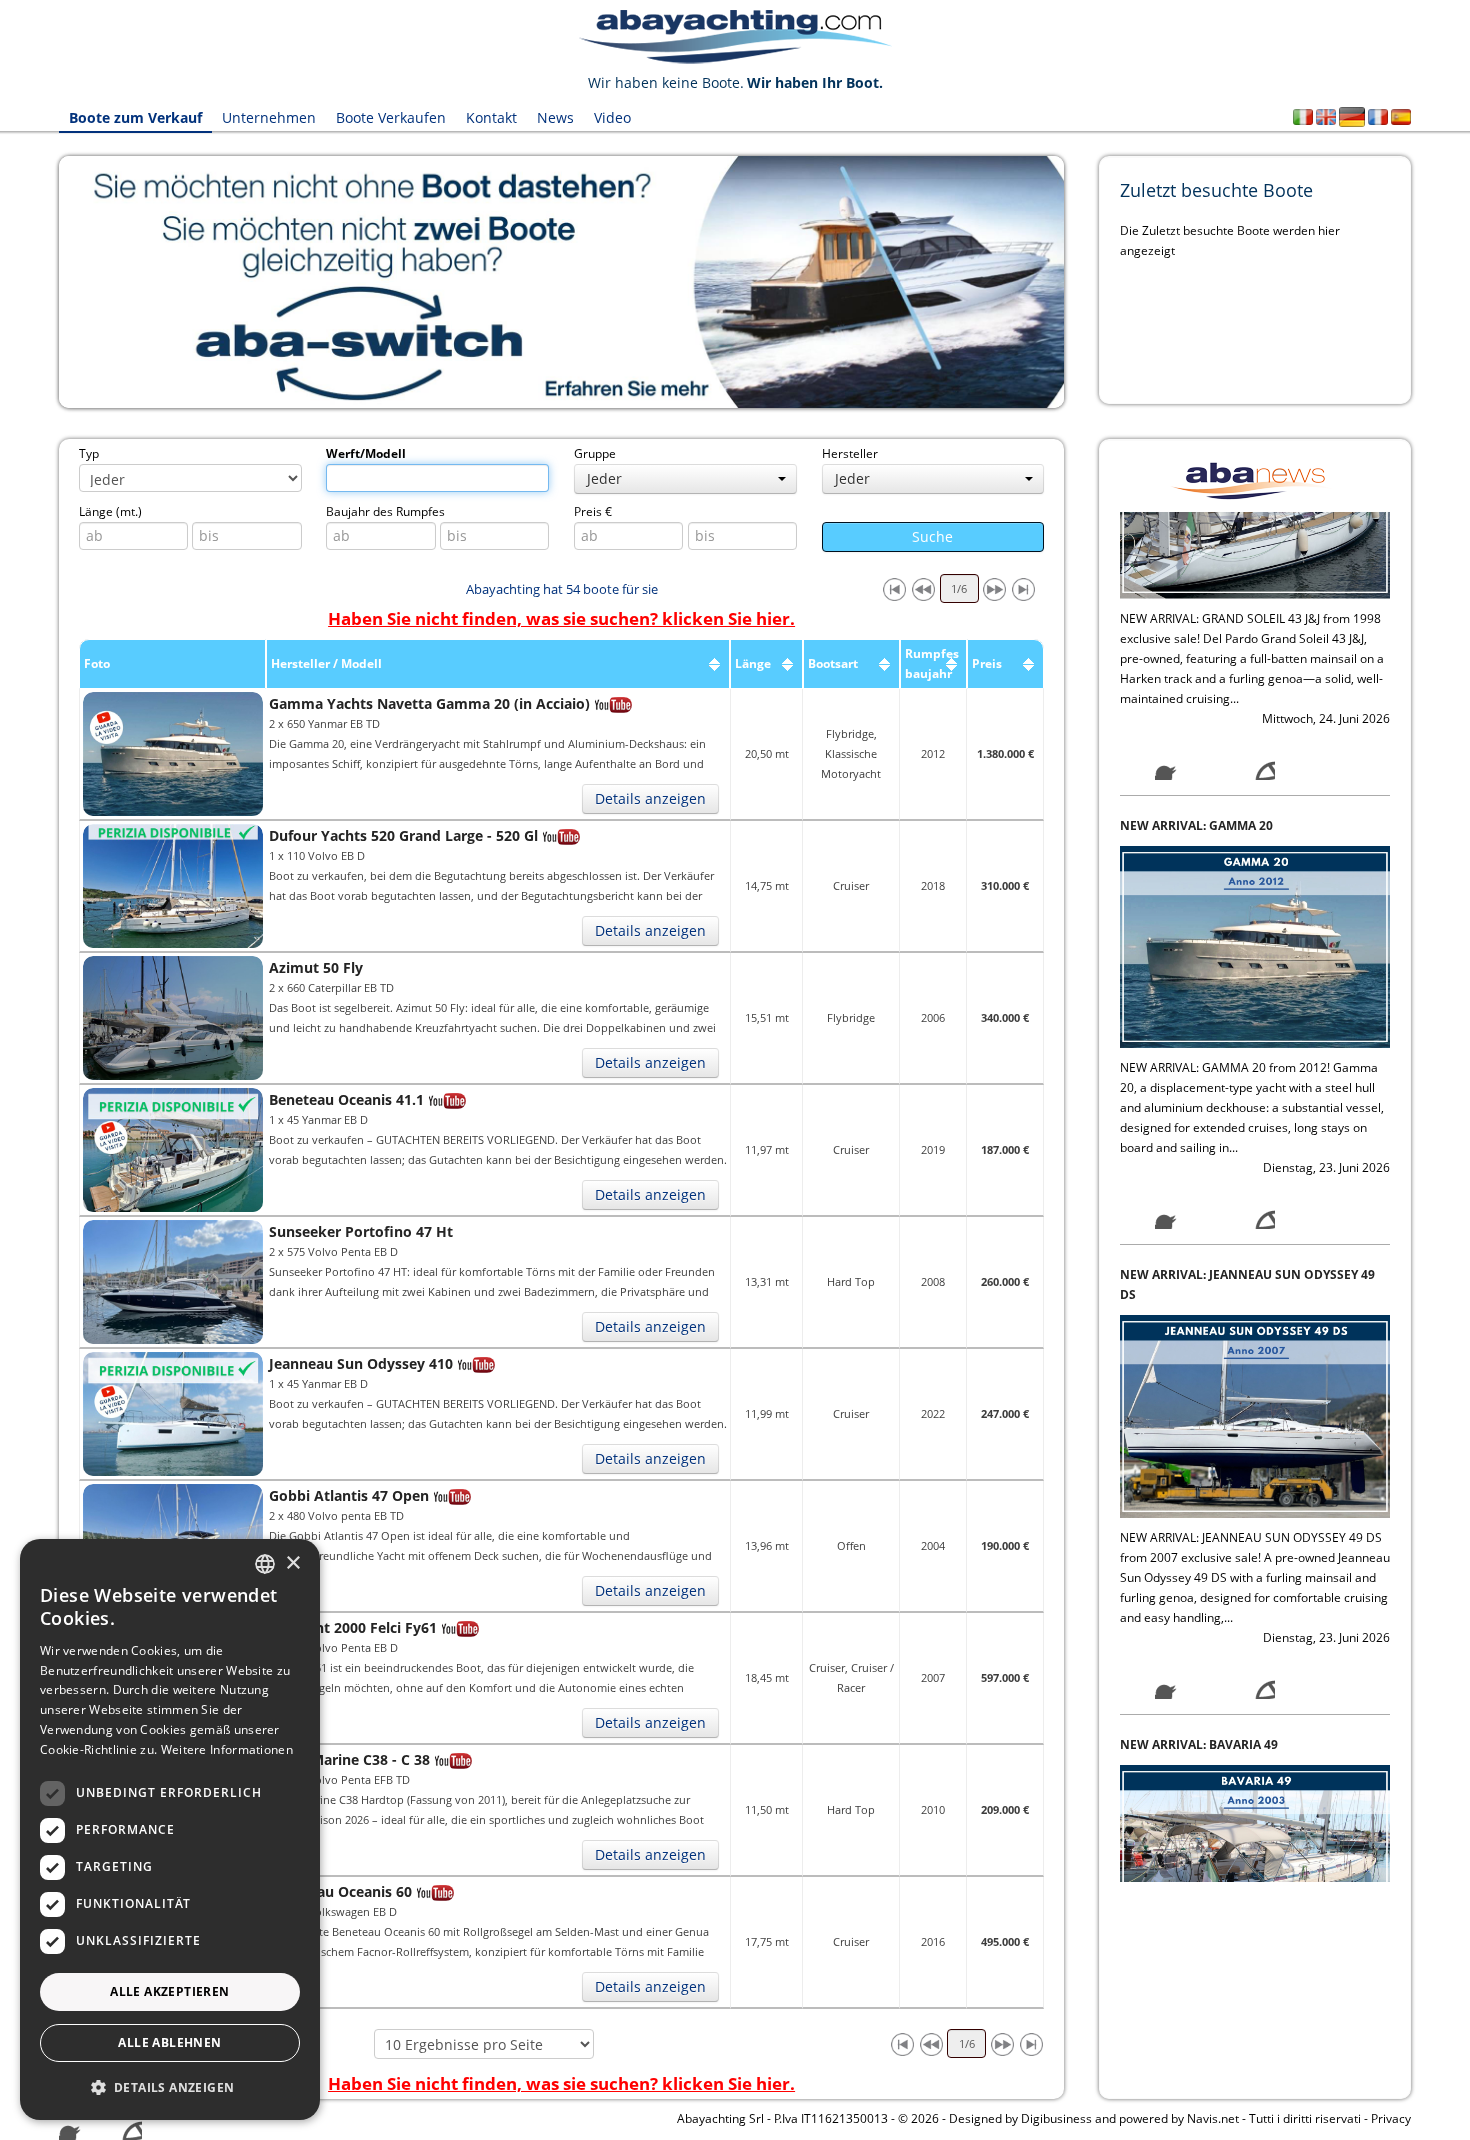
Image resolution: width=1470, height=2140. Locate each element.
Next (1094, 282)
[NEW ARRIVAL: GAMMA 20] (1255, 641)
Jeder (604, 478)
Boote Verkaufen (391, 117)
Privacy (1391, 2118)
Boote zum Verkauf (135, 117)
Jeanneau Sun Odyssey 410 (361, 1363)
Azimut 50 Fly (316, 967)
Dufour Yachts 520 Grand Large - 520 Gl (403, 835)
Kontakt (491, 117)
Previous (29, 282)
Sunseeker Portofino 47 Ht (361, 1231)
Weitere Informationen (227, 1749)
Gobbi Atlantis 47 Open (349, 1495)
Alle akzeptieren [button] (169, 1991)
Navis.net (1213, 2118)
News (555, 117)
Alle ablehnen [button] (169, 2042)
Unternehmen (269, 117)
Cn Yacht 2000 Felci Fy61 (353, 1627)
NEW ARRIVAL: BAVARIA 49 (1199, 1440)
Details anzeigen (650, 798)
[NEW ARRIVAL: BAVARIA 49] (1255, 1560)
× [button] (292, 1563)
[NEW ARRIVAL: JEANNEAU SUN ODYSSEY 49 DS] (1255, 1111)
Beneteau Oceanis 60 (340, 1891)
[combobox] (265, 1564)
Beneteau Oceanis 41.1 (346, 1099)
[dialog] (170, 1829)
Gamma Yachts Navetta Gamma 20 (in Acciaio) (429, 703)
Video (612, 117)
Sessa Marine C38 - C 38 (349, 1759)
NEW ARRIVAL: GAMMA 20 (1196, 521)
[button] (170, 2087)
